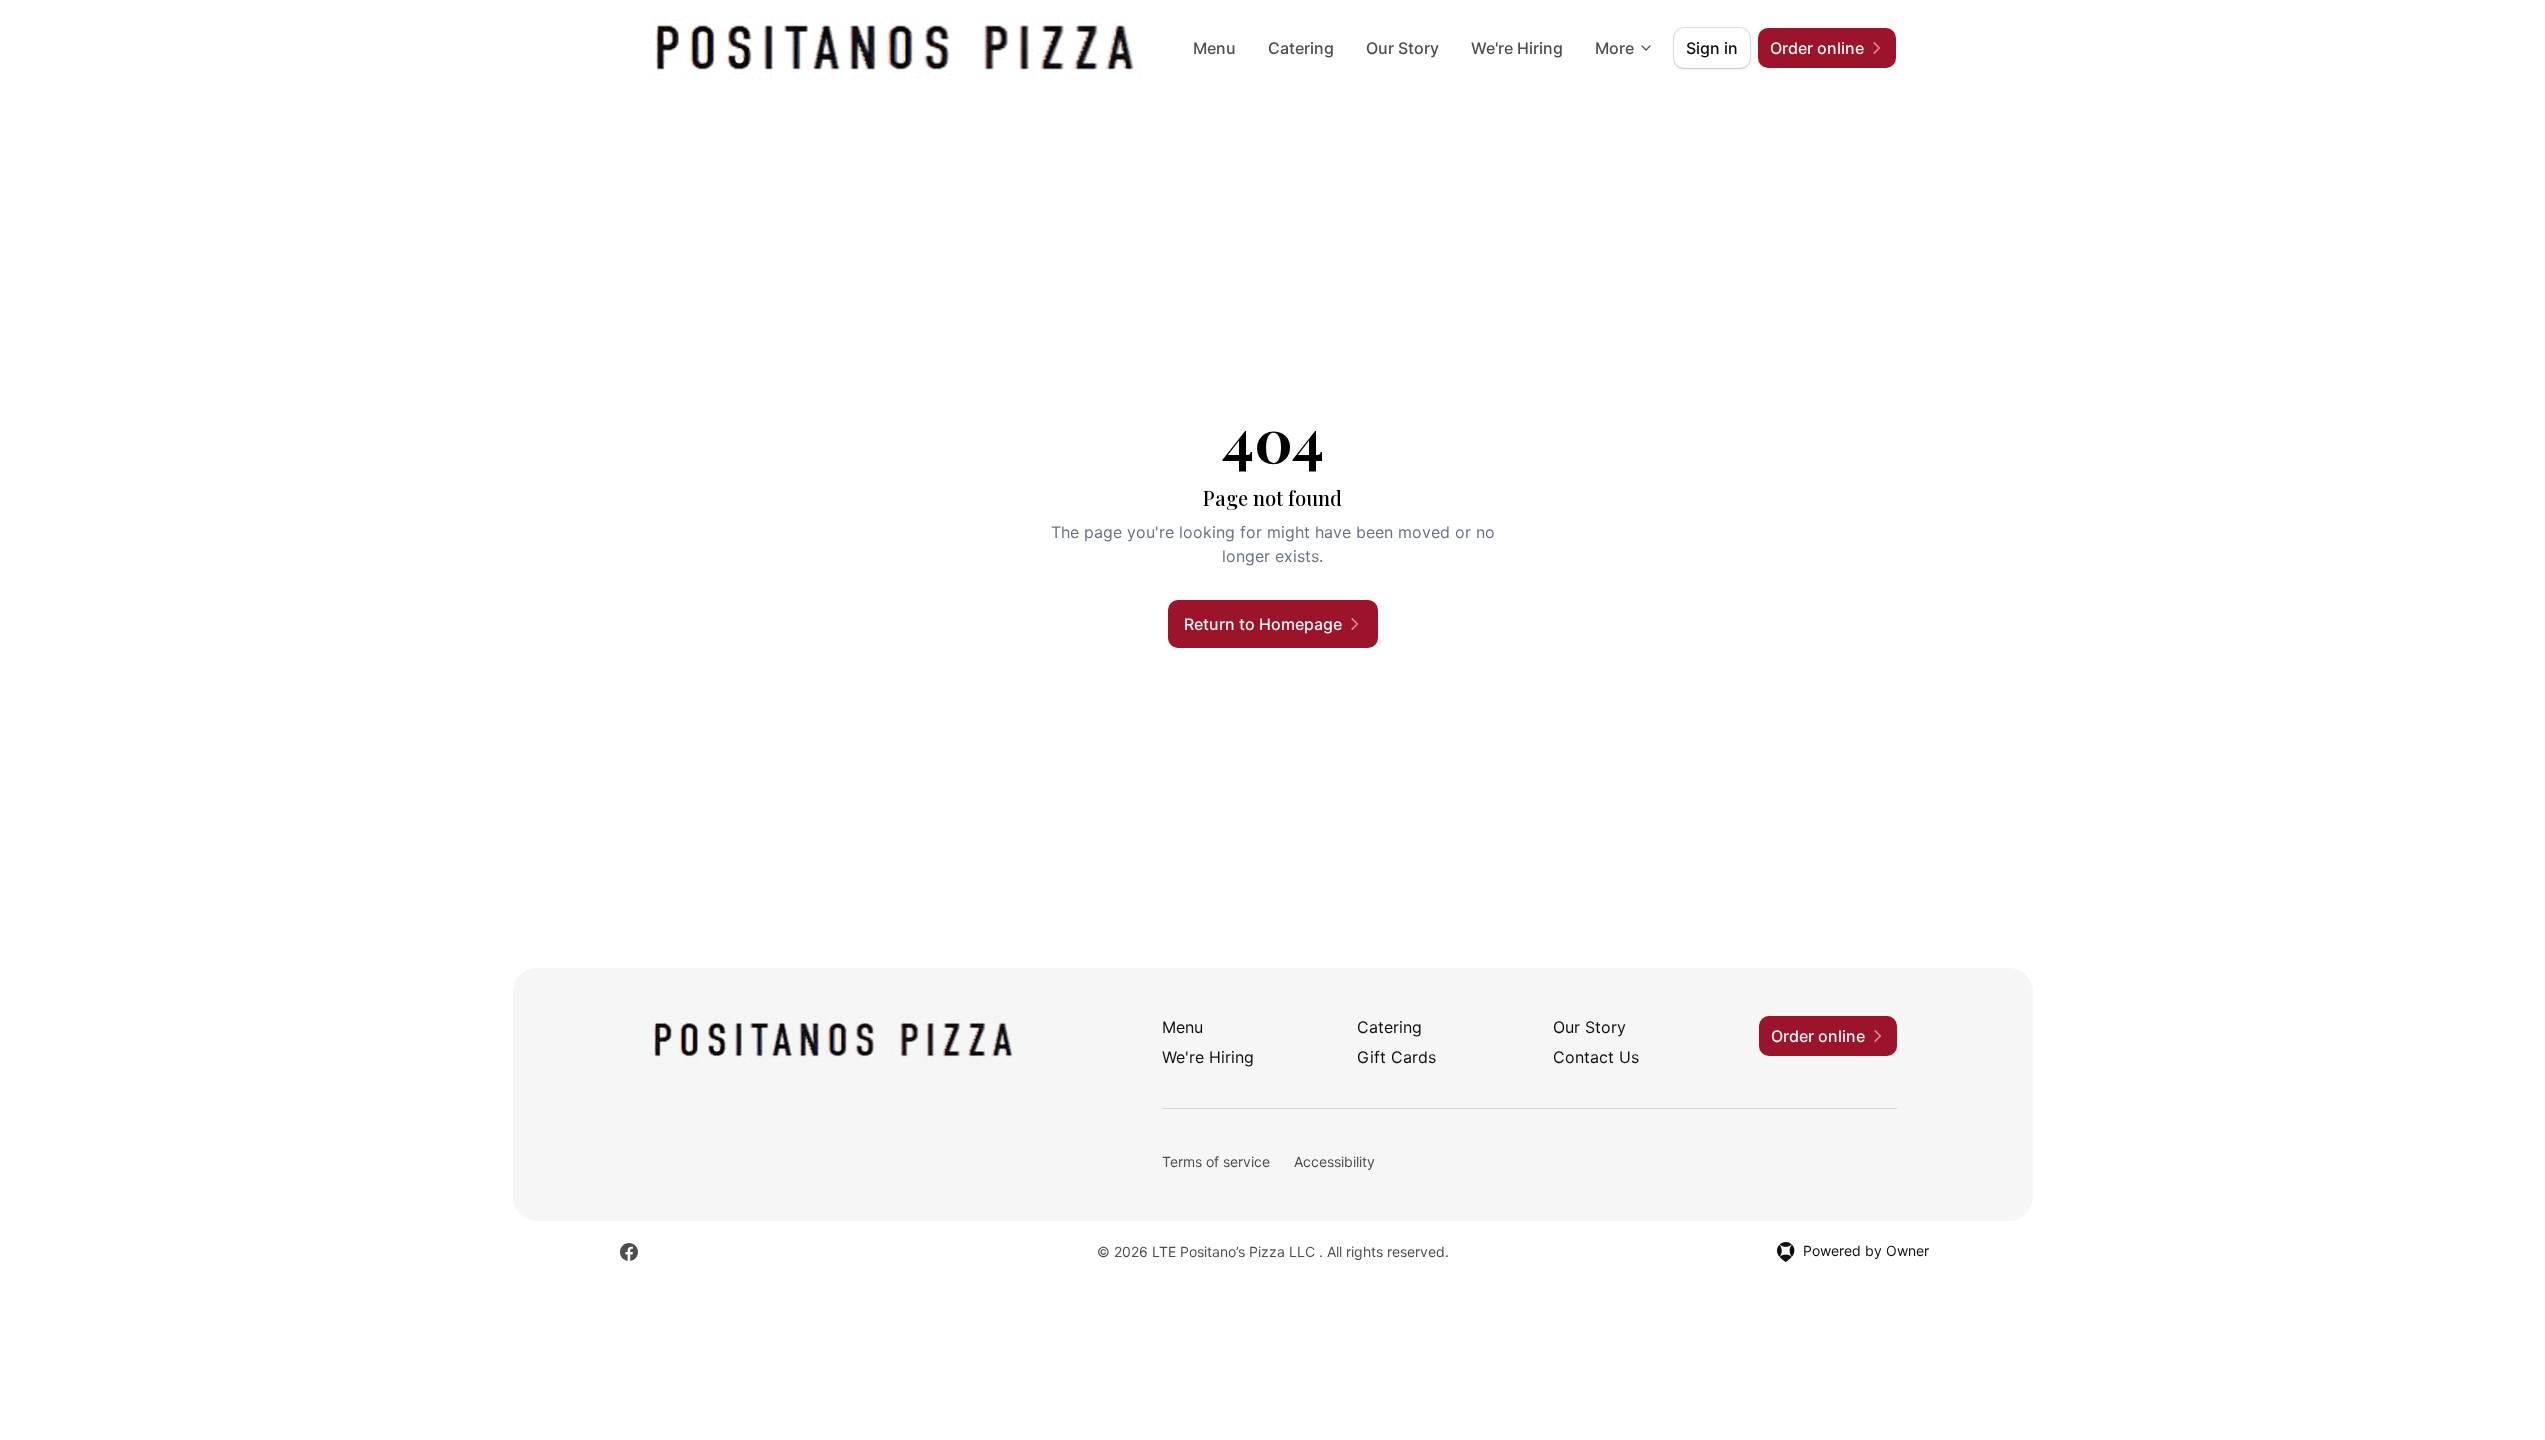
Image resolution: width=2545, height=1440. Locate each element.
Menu (1214, 48)
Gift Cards (1396, 1057)
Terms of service (1216, 1161)
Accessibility (1334, 1161)
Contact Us (1596, 1057)
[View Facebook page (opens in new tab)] (629, 1252)
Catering (1301, 48)
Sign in (1712, 48)
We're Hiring (1517, 48)
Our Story (1402, 48)
